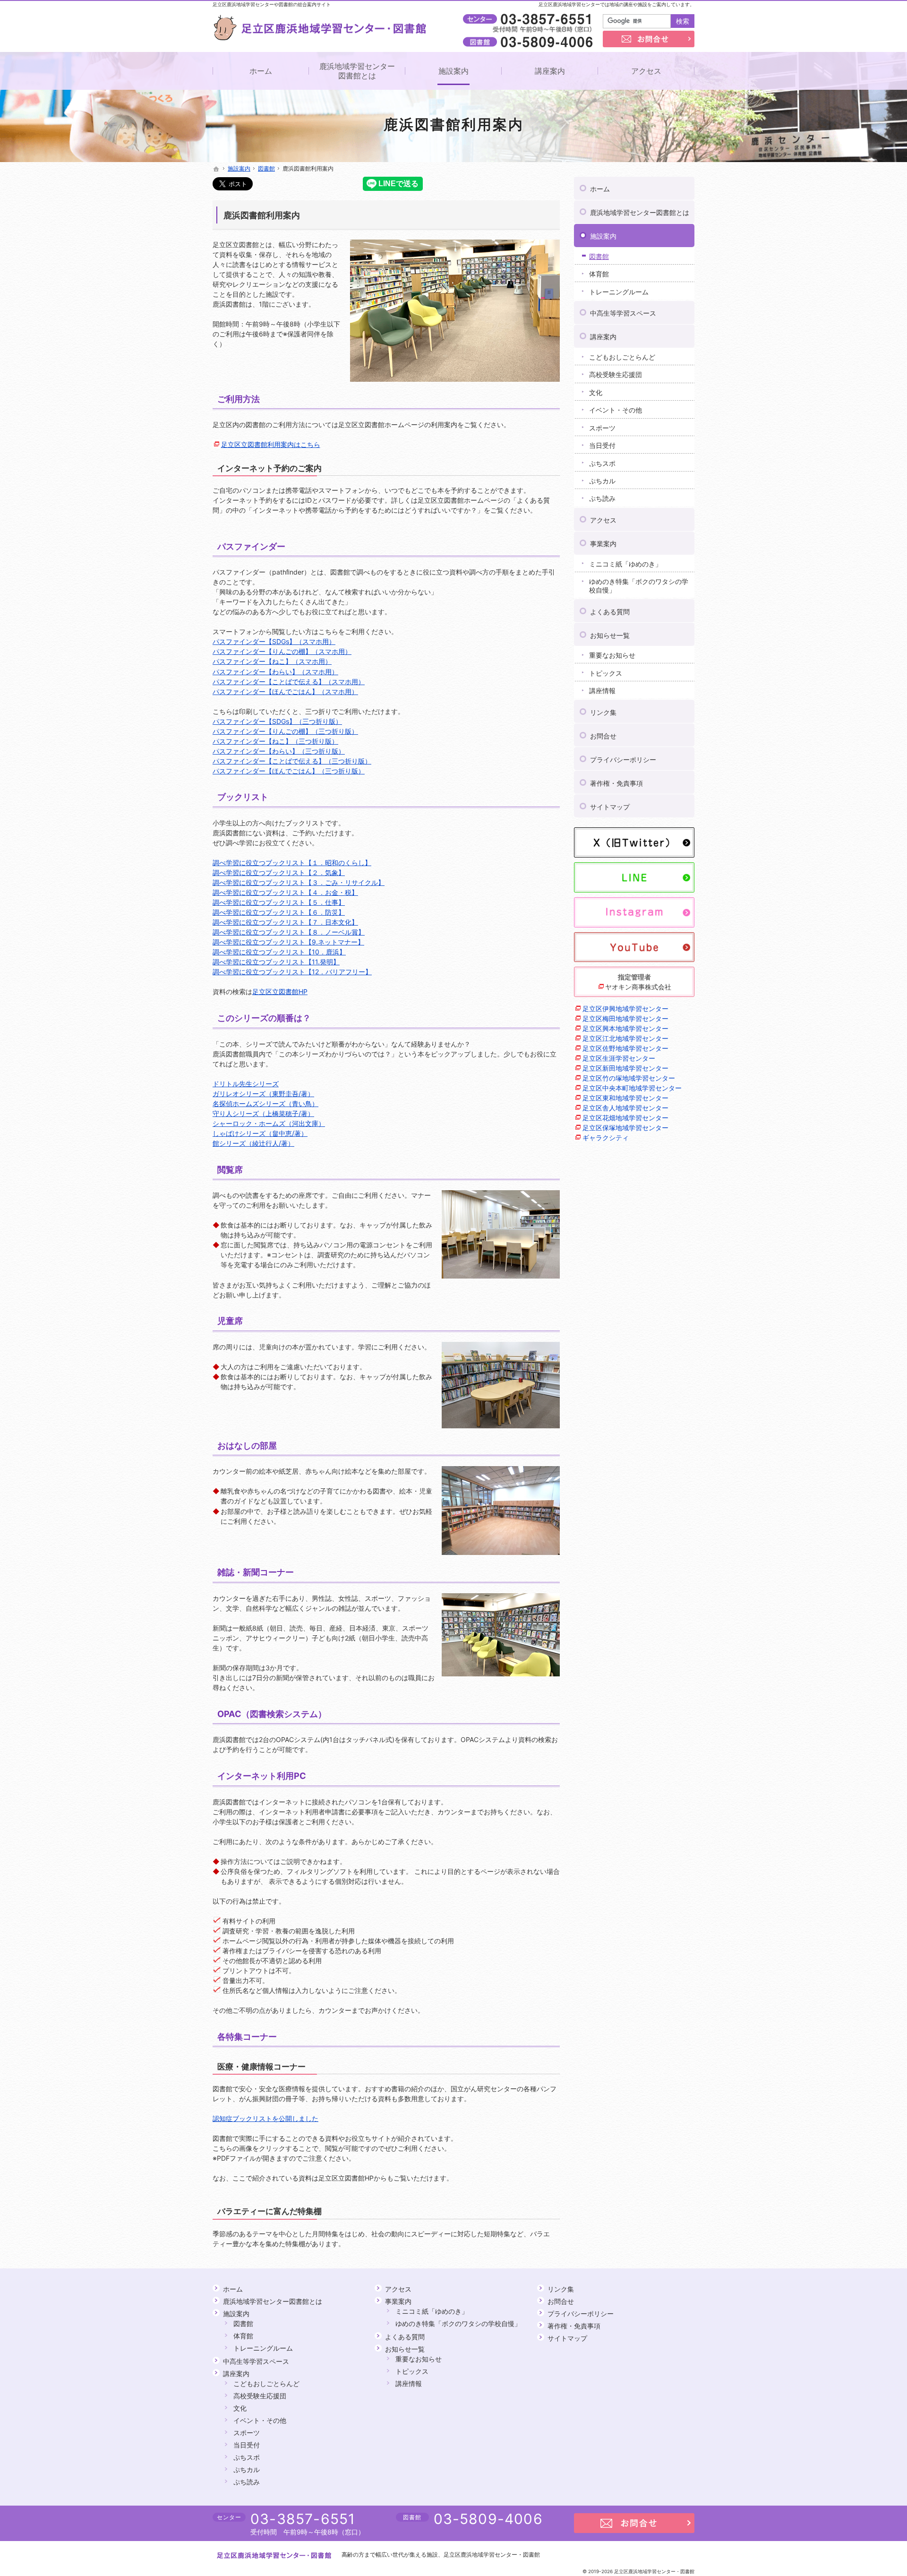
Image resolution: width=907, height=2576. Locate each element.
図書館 (599, 256)
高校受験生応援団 (616, 374)
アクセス (603, 520)
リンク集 (603, 712)
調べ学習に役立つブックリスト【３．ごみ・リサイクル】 (299, 882)
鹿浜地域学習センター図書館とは (640, 212)
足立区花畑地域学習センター (625, 1118)
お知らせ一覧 (610, 635)
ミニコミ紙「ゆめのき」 (625, 564)
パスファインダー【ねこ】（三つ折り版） (275, 741)
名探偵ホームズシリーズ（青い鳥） (265, 1103)
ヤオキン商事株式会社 (638, 987)
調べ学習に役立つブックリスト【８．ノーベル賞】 (289, 932)
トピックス (606, 673)
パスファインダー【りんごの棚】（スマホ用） (282, 651)
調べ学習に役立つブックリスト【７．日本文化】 (285, 922)
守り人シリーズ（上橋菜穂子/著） (263, 1113)
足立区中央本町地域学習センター (632, 1088)
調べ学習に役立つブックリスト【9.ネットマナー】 (288, 942)
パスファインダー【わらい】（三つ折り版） (279, 751)
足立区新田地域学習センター (625, 1068)
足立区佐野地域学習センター (625, 1048)
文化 (596, 392)
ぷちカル (602, 481)
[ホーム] (216, 169)
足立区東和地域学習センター (625, 1098)
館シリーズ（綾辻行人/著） (253, 1143)
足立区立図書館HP (280, 992)
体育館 (599, 274)
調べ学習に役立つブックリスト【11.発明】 (276, 962)
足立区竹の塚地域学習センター (629, 1078)
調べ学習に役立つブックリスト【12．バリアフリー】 (292, 972)
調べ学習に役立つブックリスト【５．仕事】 (279, 902)
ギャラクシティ (606, 1138)
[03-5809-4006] (530, 42)
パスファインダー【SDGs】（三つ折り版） (277, 721)
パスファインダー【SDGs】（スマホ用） (274, 641)
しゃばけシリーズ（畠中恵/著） (260, 1133)
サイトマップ (610, 807)
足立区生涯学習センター (619, 1058)
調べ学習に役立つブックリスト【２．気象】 (279, 872)
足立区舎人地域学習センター (625, 1108)
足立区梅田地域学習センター (625, 1018)
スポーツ (602, 428)
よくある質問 (610, 612)
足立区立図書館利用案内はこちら (271, 444)
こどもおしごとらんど (622, 357)
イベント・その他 (616, 410)
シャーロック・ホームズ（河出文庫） (269, 1123)
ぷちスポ (602, 463)
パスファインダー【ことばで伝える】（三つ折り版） (292, 761)
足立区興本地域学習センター (625, 1028)
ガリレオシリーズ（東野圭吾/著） (263, 1094)
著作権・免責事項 (616, 783)
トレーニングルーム (619, 292)
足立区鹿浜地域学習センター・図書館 (492, 2555)
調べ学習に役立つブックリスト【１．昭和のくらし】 (292, 863)
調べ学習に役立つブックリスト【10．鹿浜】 (279, 952)
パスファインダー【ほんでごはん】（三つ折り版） (289, 771)
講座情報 (602, 691)
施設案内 (603, 236)
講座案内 (603, 337)
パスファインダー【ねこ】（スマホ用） (272, 661)
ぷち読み (602, 498)
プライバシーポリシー (623, 760)
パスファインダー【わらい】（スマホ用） (275, 672)
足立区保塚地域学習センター (625, 1128)
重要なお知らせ (612, 655)
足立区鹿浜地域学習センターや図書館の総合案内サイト (272, 4)
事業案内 (603, 544)
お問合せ (603, 736)
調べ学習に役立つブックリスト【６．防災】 (279, 912)
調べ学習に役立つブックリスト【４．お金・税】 (285, 892)
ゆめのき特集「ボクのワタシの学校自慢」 (639, 586)
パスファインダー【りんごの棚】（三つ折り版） (285, 731)
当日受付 (602, 445)
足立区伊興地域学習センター (625, 1009)
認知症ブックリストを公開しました (265, 2118)
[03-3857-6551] (530, 19)
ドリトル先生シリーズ (246, 1084)
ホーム (600, 189)
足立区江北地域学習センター (625, 1038)
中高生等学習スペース (623, 313)
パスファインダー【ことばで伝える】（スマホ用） (289, 682)
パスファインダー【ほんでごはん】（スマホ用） (285, 691)
